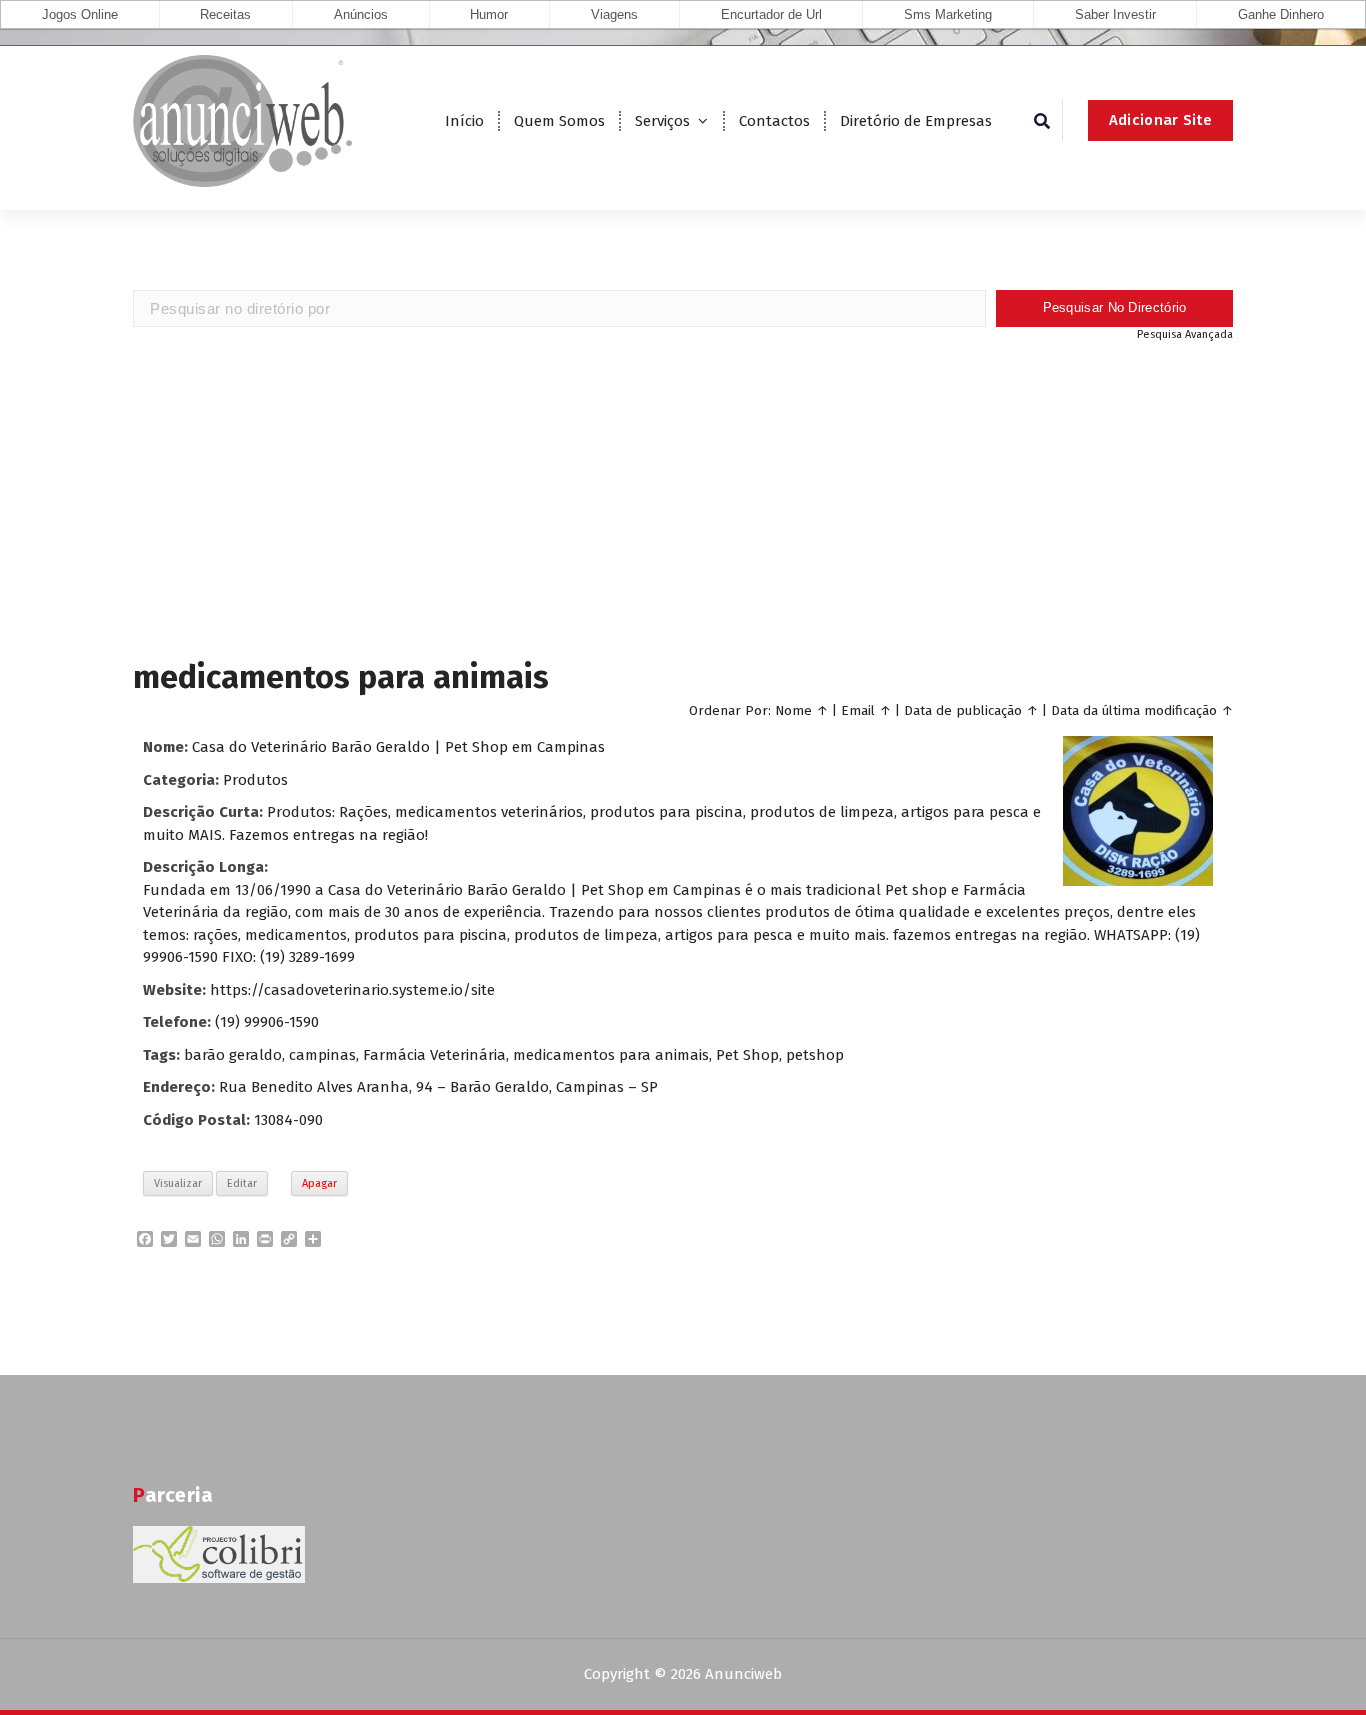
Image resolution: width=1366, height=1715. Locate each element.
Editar (242, 1183)
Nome (793, 710)
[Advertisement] (683, 498)
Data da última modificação (1134, 710)
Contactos (774, 121)
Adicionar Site (1160, 120)
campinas (322, 1055)
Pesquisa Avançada (1185, 334)
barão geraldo (233, 1055)
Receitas (225, 14)
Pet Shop (747, 1055)
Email (858, 710)
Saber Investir (1115, 14)
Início (464, 121)
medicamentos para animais (611, 1055)
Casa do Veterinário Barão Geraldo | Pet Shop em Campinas (398, 747)
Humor (489, 14)
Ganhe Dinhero (1281, 14)
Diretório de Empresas (916, 121)
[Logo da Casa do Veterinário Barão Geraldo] (1138, 811)
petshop (815, 1055)
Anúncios (361, 14)
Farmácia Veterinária (434, 1055)
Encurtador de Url (771, 14)
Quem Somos (559, 121)
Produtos (255, 780)
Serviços (662, 121)
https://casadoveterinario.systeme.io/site (352, 990)
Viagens (614, 14)
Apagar (319, 1183)
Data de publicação (963, 710)
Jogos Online (80, 14)
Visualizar (178, 1183)
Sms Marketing (948, 14)
